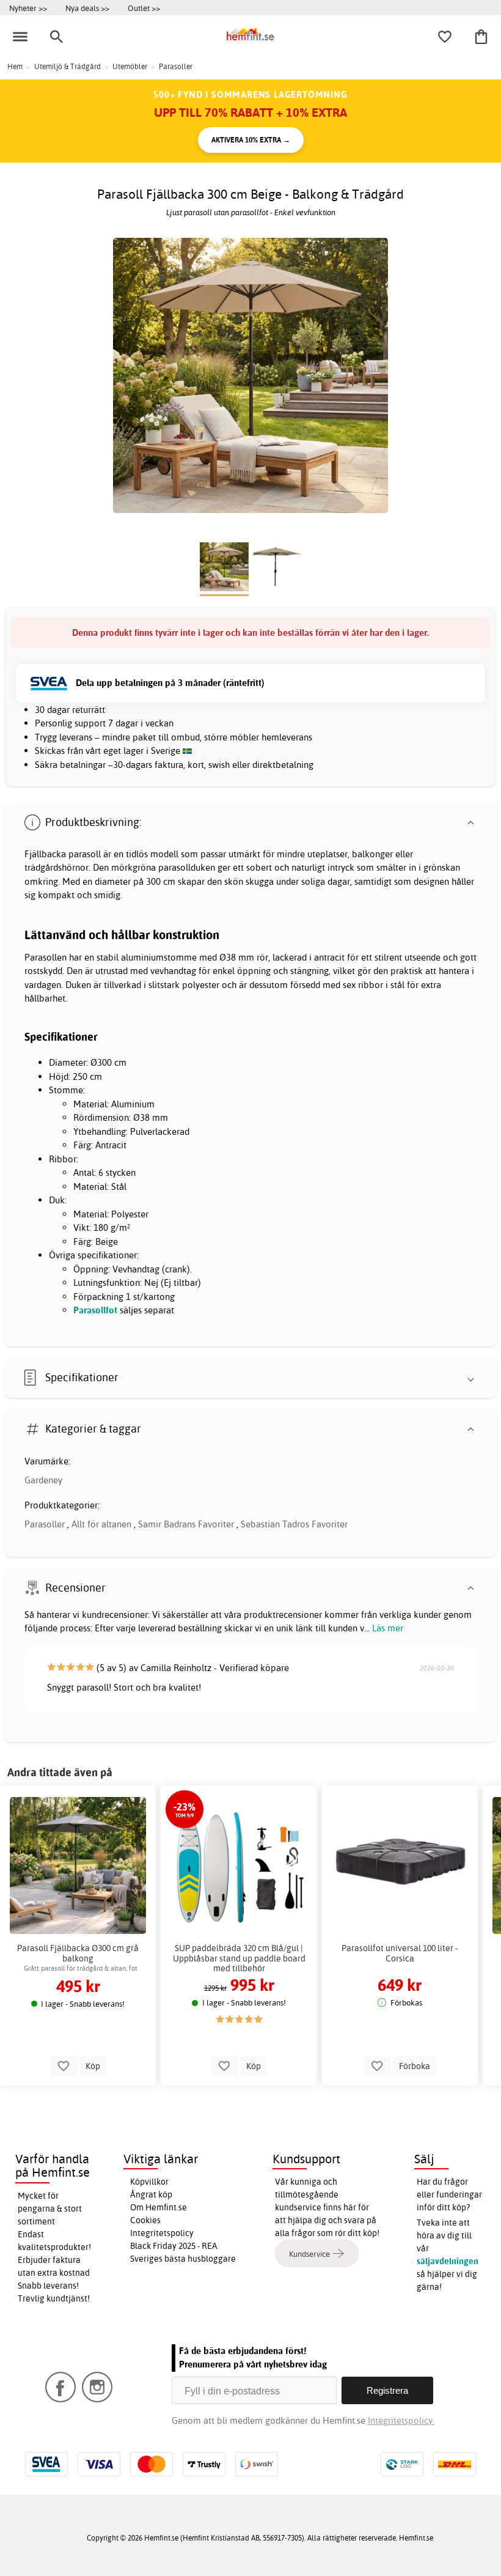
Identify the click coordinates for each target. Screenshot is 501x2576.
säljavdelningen (448, 2261)
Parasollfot (97, 1310)
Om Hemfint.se (159, 2207)
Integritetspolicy (162, 2233)
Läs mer (388, 1628)
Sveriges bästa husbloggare (183, 2259)
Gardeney (43, 1480)
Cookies (145, 2220)
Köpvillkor (149, 2182)
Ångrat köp (151, 2194)
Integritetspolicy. (401, 2420)
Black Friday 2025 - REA (174, 2246)
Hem (15, 66)
